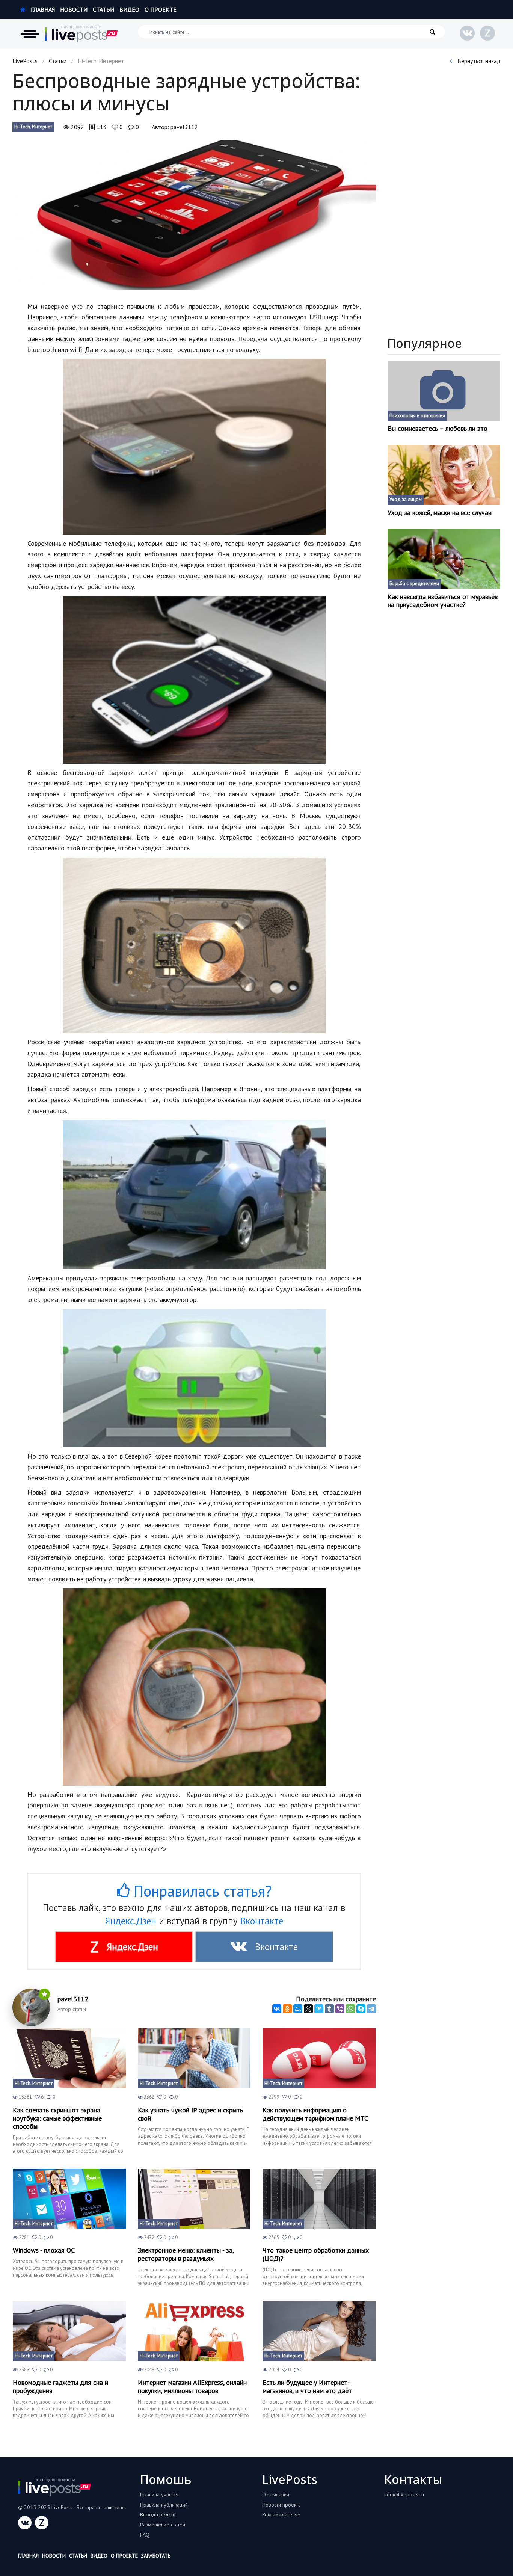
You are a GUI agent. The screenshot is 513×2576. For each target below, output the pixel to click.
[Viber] (340, 2009)
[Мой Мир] (298, 2009)
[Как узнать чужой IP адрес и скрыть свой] (194, 2058)
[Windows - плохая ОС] (69, 2199)
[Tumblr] (329, 2009)
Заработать (156, 2556)
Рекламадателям (281, 2514)
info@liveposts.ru (404, 2494)
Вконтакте (262, 1921)
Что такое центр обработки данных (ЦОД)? (316, 2254)
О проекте (161, 9)
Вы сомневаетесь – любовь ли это (438, 429)
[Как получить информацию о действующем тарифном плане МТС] (319, 2058)
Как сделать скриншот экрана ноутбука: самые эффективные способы (57, 2118)
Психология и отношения (417, 416)
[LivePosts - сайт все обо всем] (81, 34)
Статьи (103, 9)
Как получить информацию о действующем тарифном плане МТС (315, 2114)
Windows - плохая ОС (44, 2250)
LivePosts (25, 61)
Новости (74, 9)
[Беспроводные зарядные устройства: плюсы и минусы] (194, 215)
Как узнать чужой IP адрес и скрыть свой (190, 2114)
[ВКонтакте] (277, 2009)
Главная (42, 9)
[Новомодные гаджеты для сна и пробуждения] (69, 2331)
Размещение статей (163, 2525)
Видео (129, 9)
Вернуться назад (478, 61)
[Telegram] (371, 2009)
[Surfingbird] (319, 2009)
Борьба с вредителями (414, 584)
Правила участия (159, 2494)
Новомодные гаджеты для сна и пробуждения (60, 2386)
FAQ (145, 2535)
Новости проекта (281, 2505)
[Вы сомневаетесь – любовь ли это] (444, 391)
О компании (276, 2494)
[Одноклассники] (287, 2009)
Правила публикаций (164, 2505)
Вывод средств (158, 2514)
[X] (308, 2009)
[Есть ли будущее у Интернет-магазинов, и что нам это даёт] (319, 2331)
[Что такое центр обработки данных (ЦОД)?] (319, 2199)
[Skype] (361, 2009)
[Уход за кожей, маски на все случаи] (444, 475)
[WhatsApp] (350, 2009)
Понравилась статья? (201, 1891)
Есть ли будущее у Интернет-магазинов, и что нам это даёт (307, 2386)
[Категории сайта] (30, 34)
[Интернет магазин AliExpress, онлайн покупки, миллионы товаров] (194, 2331)
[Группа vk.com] (467, 33)
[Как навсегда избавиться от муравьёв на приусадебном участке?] (444, 559)
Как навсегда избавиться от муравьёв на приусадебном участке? (443, 601)
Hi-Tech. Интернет (33, 127)
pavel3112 (184, 127)
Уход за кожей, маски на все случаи (440, 513)
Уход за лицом (406, 499)
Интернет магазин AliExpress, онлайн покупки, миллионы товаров (192, 2386)
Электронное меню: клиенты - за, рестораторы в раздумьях (186, 2254)
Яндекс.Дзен (131, 1921)
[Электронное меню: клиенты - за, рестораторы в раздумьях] (194, 2199)
